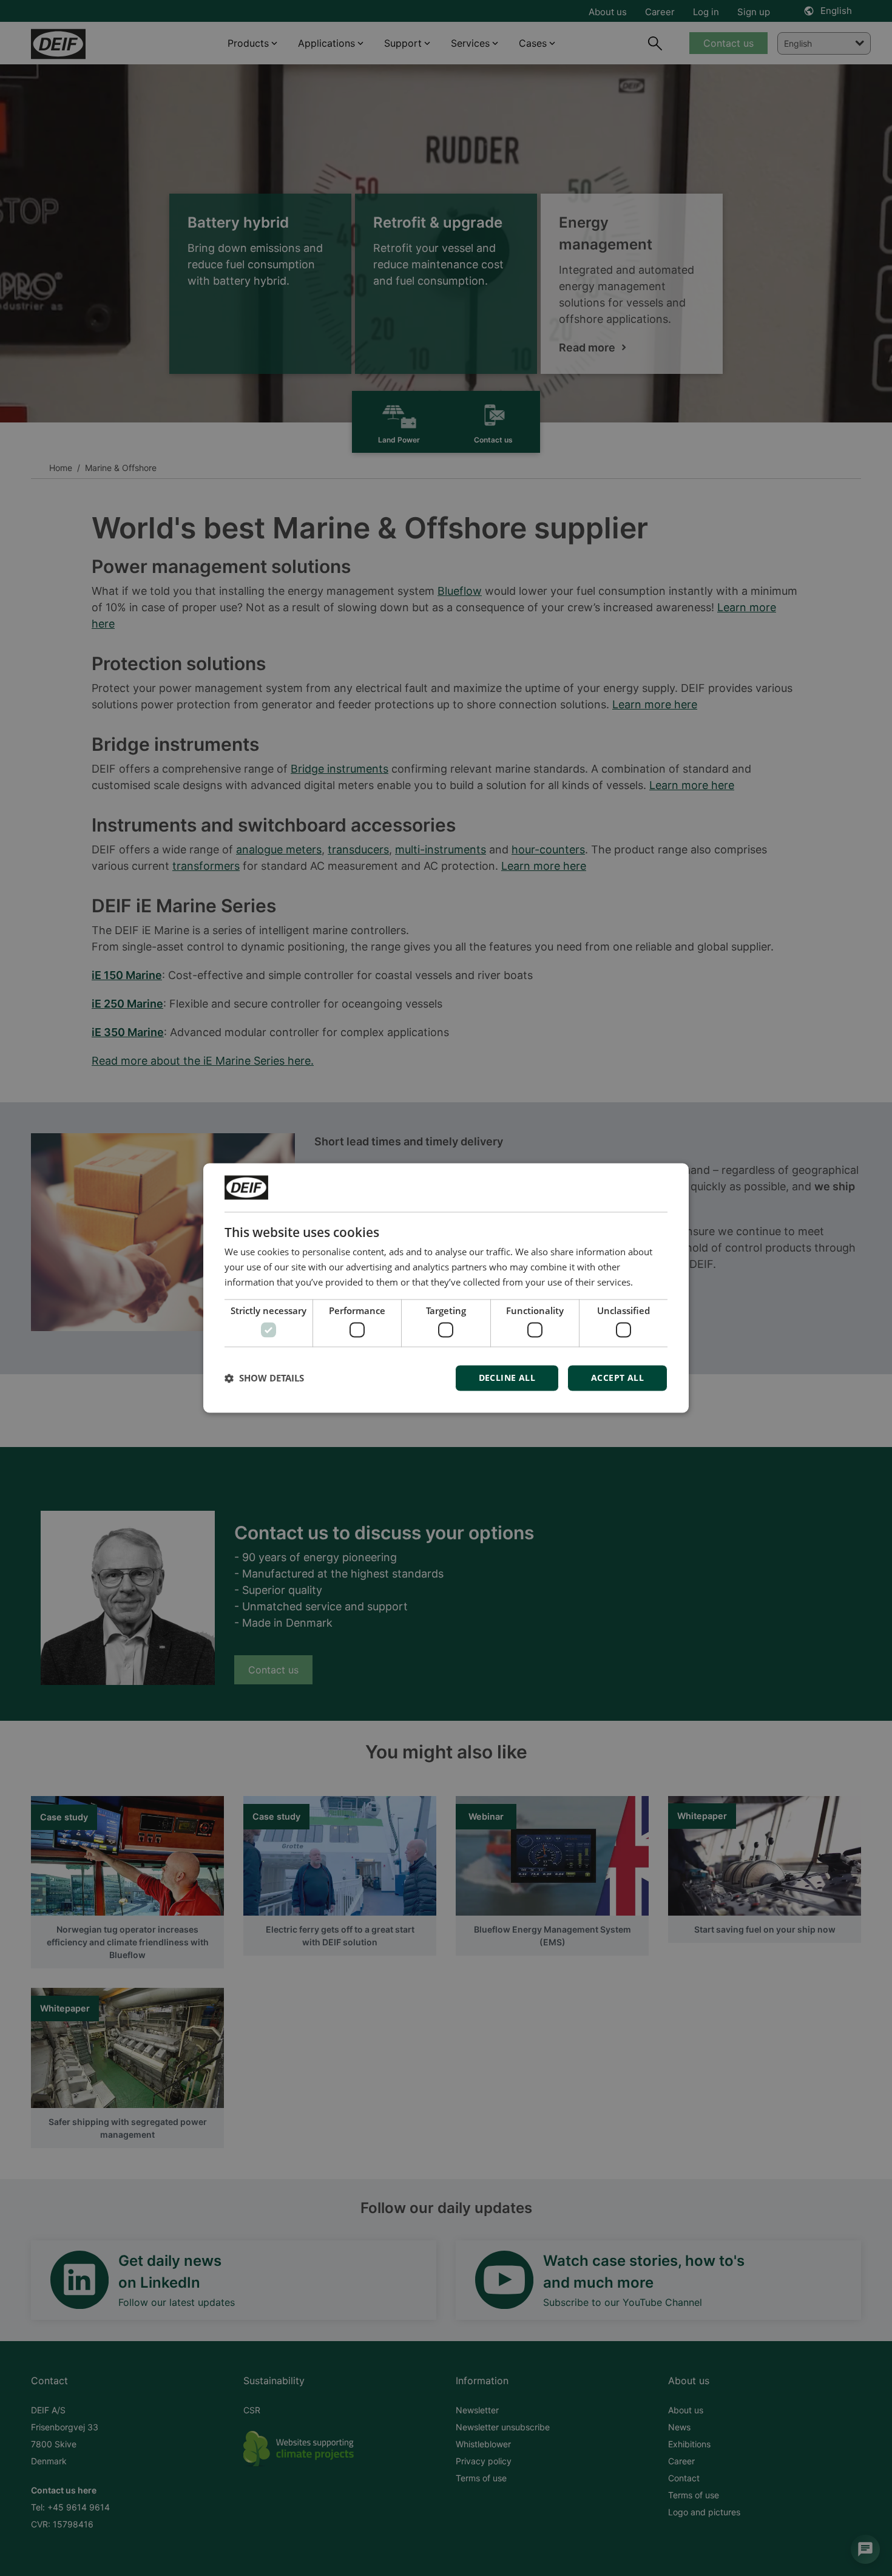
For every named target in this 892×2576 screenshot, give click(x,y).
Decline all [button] (507, 1378)
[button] (264, 1378)
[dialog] (446, 1288)
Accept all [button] (617, 1378)
